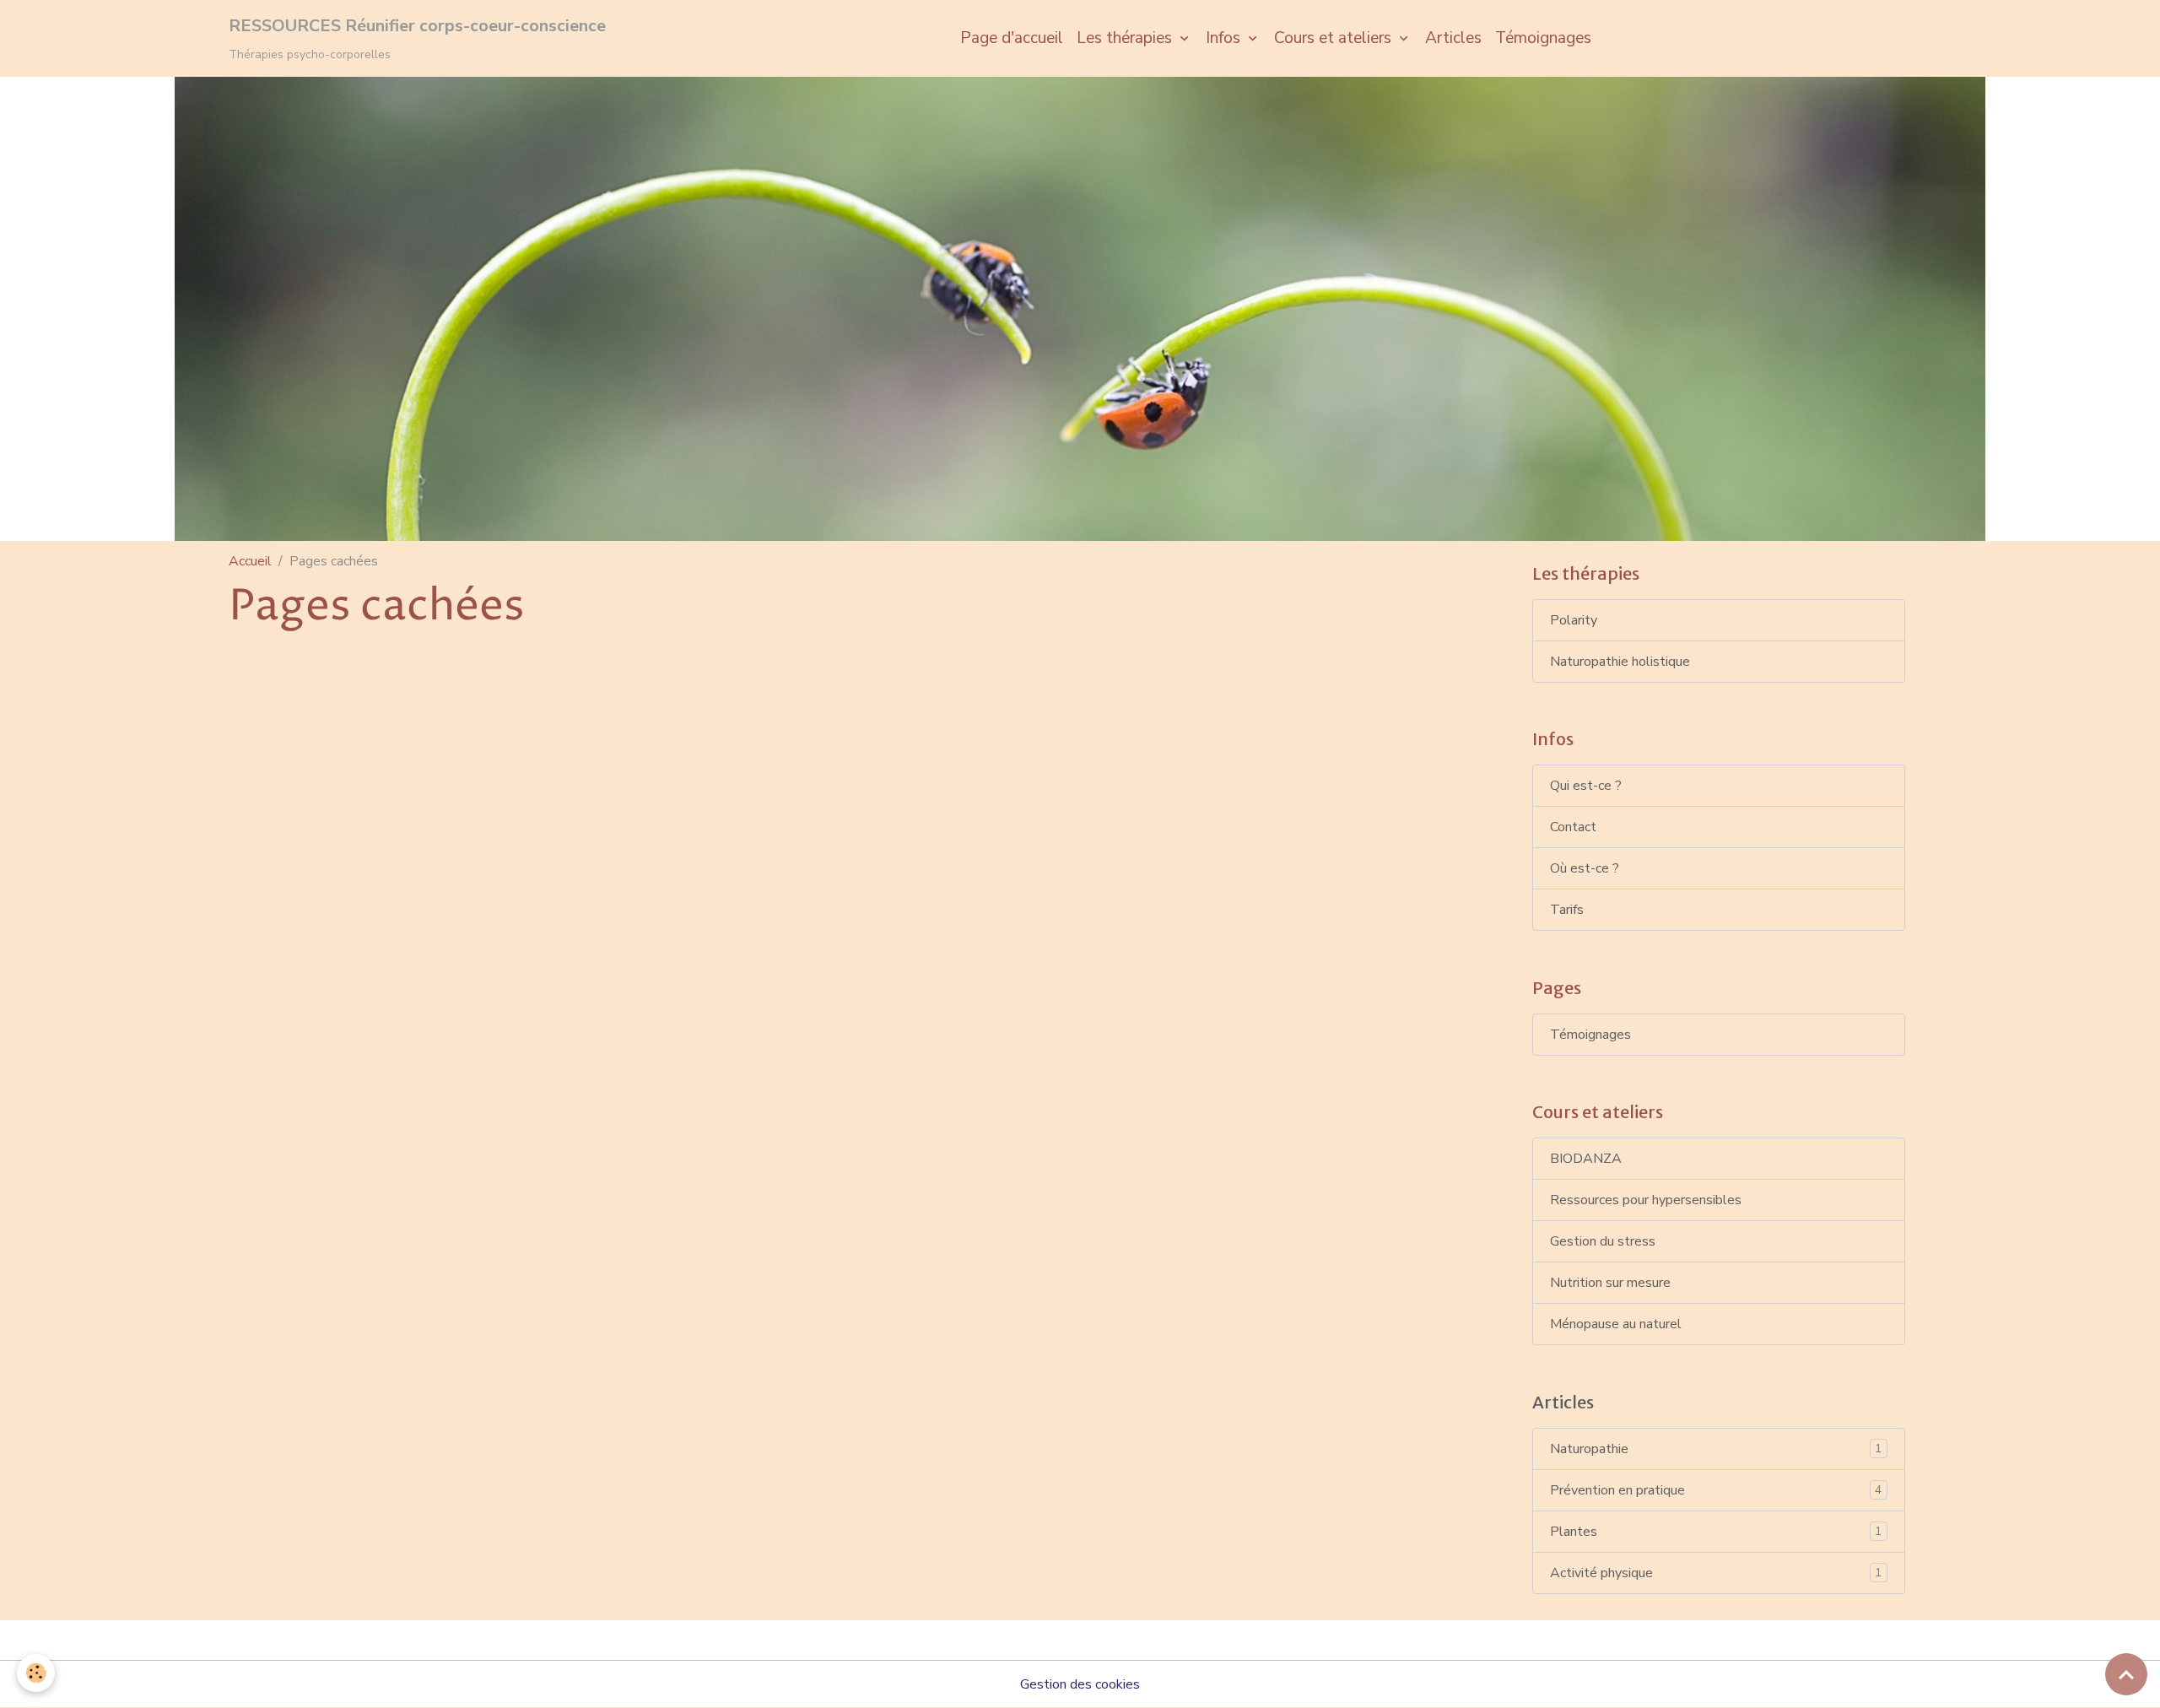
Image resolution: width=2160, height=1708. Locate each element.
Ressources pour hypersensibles (1646, 1200)
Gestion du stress (1603, 1241)
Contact (1573, 827)
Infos (1225, 38)
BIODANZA (1586, 1159)
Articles (1453, 38)
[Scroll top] (2126, 1674)
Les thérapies (1126, 38)
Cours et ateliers (1335, 38)
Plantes (1716, 1532)
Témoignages (1543, 38)
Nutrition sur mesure (1610, 1283)
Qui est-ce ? (1586, 786)
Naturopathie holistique (1620, 662)
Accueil (250, 561)
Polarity (1574, 620)
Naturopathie (1716, 1449)
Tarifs (1567, 910)
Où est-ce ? (1585, 868)
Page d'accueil (1012, 38)
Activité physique (1716, 1573)
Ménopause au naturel (1616, 1324)
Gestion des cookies (1080, 1684)
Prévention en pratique (1716, 1490)
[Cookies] (36, 1673)
